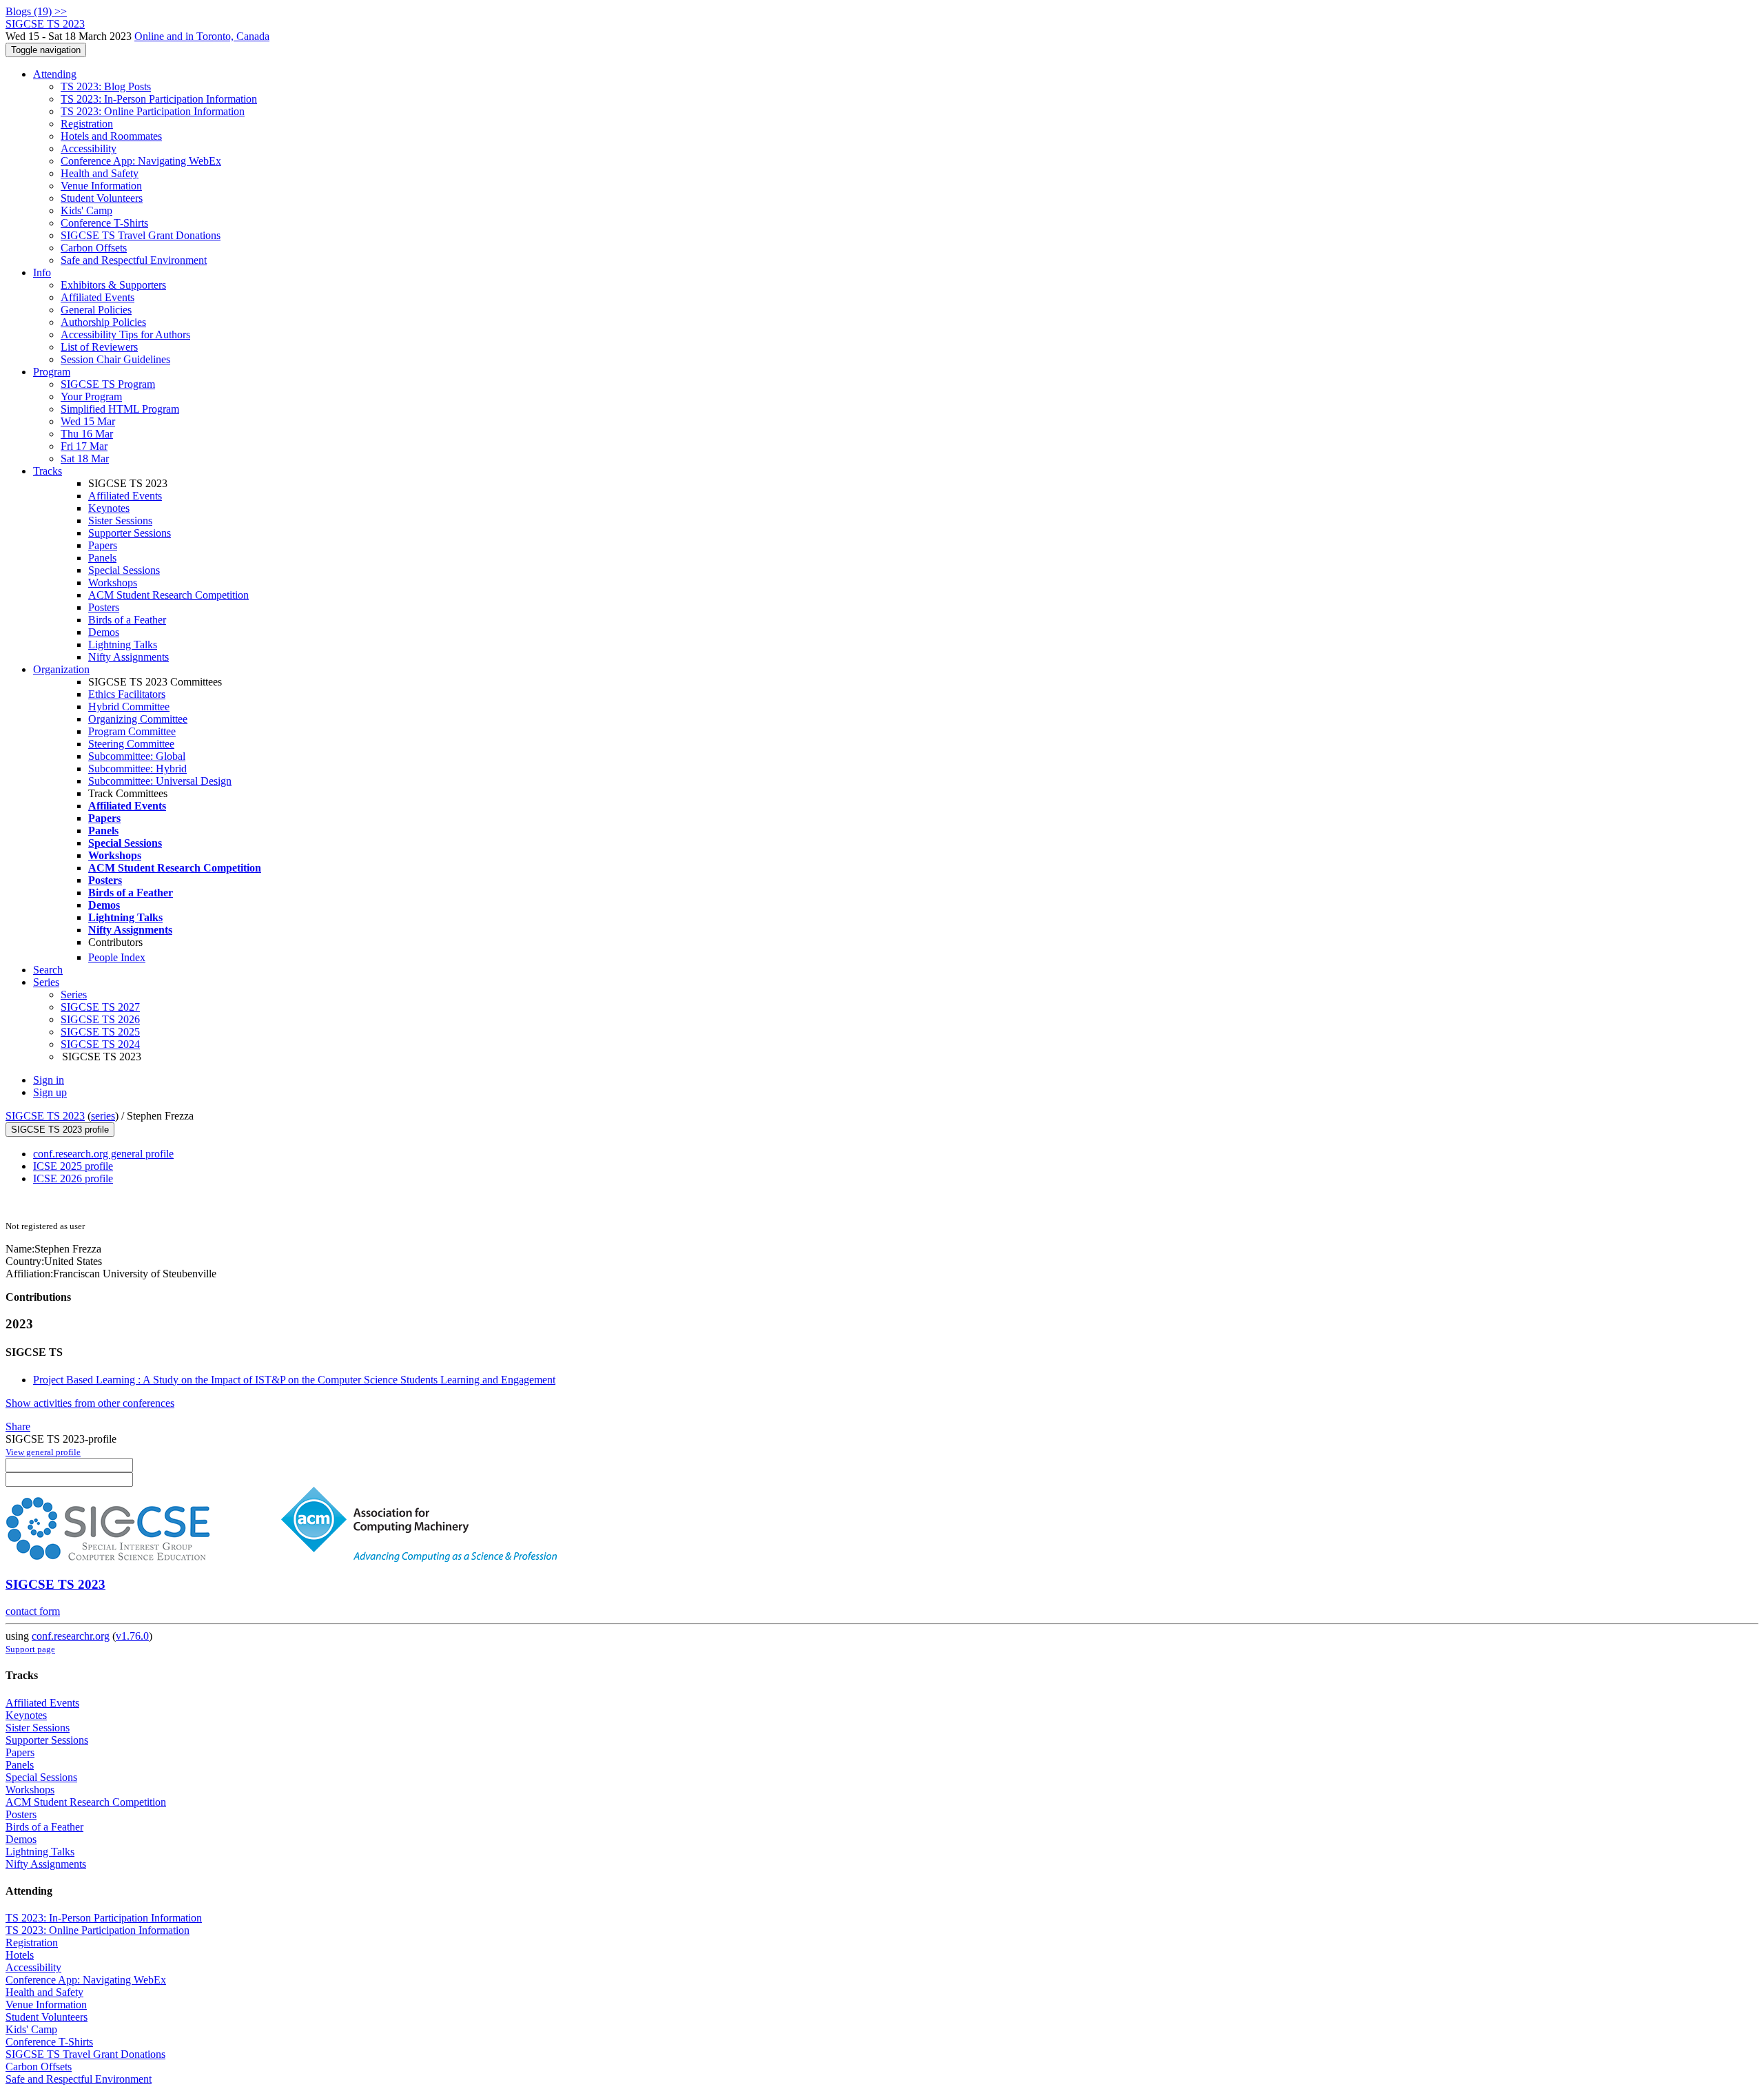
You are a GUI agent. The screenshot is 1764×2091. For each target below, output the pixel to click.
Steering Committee (131, 744)
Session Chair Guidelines (115, 359)
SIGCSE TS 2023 (45, 1116)
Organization (61, 669)
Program (52, 372)
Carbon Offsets (94, 248)
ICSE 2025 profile (73, 1166)
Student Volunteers (102, 198)
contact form (33, 1611)
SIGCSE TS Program (108, 384)
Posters (104, 607)
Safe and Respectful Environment (134, 260)
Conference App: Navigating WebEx (141, 161)
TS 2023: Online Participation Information (153, 111)
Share (18, 1426)
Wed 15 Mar (88, 421)
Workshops (113, 583)
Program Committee (132, 731)
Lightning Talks (123, 645)
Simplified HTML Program (120, 409)
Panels (102, 558)
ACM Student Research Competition (168, 595)
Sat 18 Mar (85, 459)
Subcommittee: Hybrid (137, 769)
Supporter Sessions (130, 533)
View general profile (43, 1452)
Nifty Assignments (129, 657)
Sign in (49, 1080)
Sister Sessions (120, 521)
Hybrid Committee (129, 707)
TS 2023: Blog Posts (106, 86)
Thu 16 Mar (87, 434)
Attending (55, 74)
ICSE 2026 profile (73, 1178)
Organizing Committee (138, 719)
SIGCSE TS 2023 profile (60, 1130)
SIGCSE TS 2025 (100, 1032)
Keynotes (109, 508)
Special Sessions (124, 570)
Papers (103, 545)
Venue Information (101, 186)
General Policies (96, 310)
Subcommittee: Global (137, 756)
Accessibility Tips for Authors (125, 334)
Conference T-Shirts (104, 223)
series (103, 1116)
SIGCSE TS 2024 (100, 1044)
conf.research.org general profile (103, 1154)
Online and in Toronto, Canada (202, 36)
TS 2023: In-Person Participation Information (159, 99)
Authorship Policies (103, 322)
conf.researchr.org (71, 1636)
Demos (104, 632)
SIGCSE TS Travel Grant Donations (141, 235)
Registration (87, 124)
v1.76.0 (132, 1636)
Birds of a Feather (127, 620)
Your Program (91, 396)
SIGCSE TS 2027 (100, 1007)
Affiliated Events (98, 297)
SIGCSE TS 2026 (100, 1019)
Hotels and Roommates (111, 136)
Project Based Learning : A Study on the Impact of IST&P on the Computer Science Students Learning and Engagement (294, 1380)
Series (74, 995)
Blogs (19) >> (36, 11)
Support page (30, 1649)
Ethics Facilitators (127, 694)
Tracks (48, 471)
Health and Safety (100, 173)
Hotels (20, 1955)
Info (42, 272)
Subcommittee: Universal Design (160, 781)
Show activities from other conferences (90, 1403)
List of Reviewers (99, 347)
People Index (117, 957)
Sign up (50, 1092)
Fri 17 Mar (84, 446)
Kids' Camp (86, 210)
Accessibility (89, 148)
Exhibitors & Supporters (113, 285)
